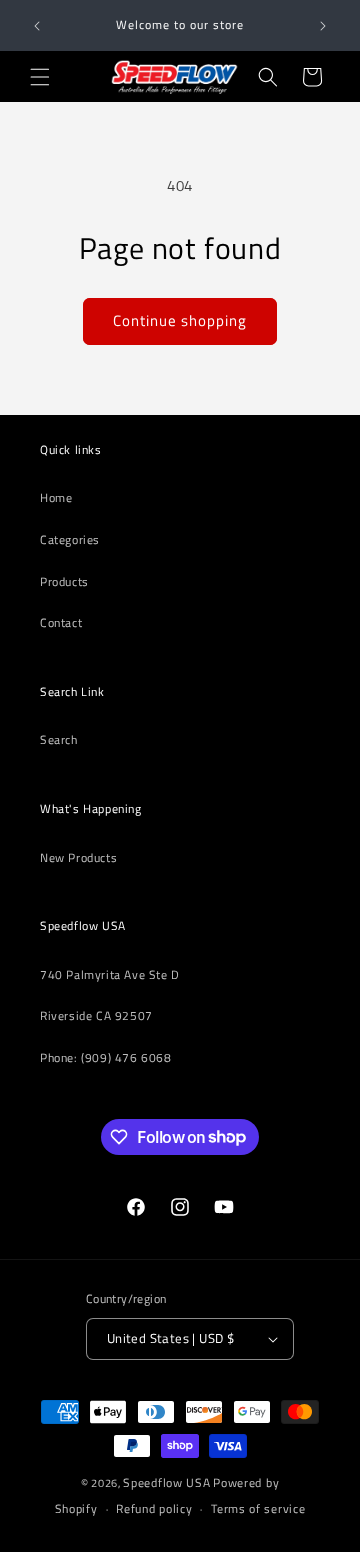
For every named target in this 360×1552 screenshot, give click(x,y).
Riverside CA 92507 (96, 1015)
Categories (70, 539)
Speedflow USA (166, 1482)
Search (59, 739)
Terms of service (258, 1508)
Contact (61, 622)
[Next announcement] (323, 26)
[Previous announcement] (37, 26)
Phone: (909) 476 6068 (106, 1057)
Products (64, 581)
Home (56, 497)
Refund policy (154, 1508)
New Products (78, 857)
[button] (40, 77)
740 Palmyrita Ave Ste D (110, 974)
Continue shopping (180, 320)
